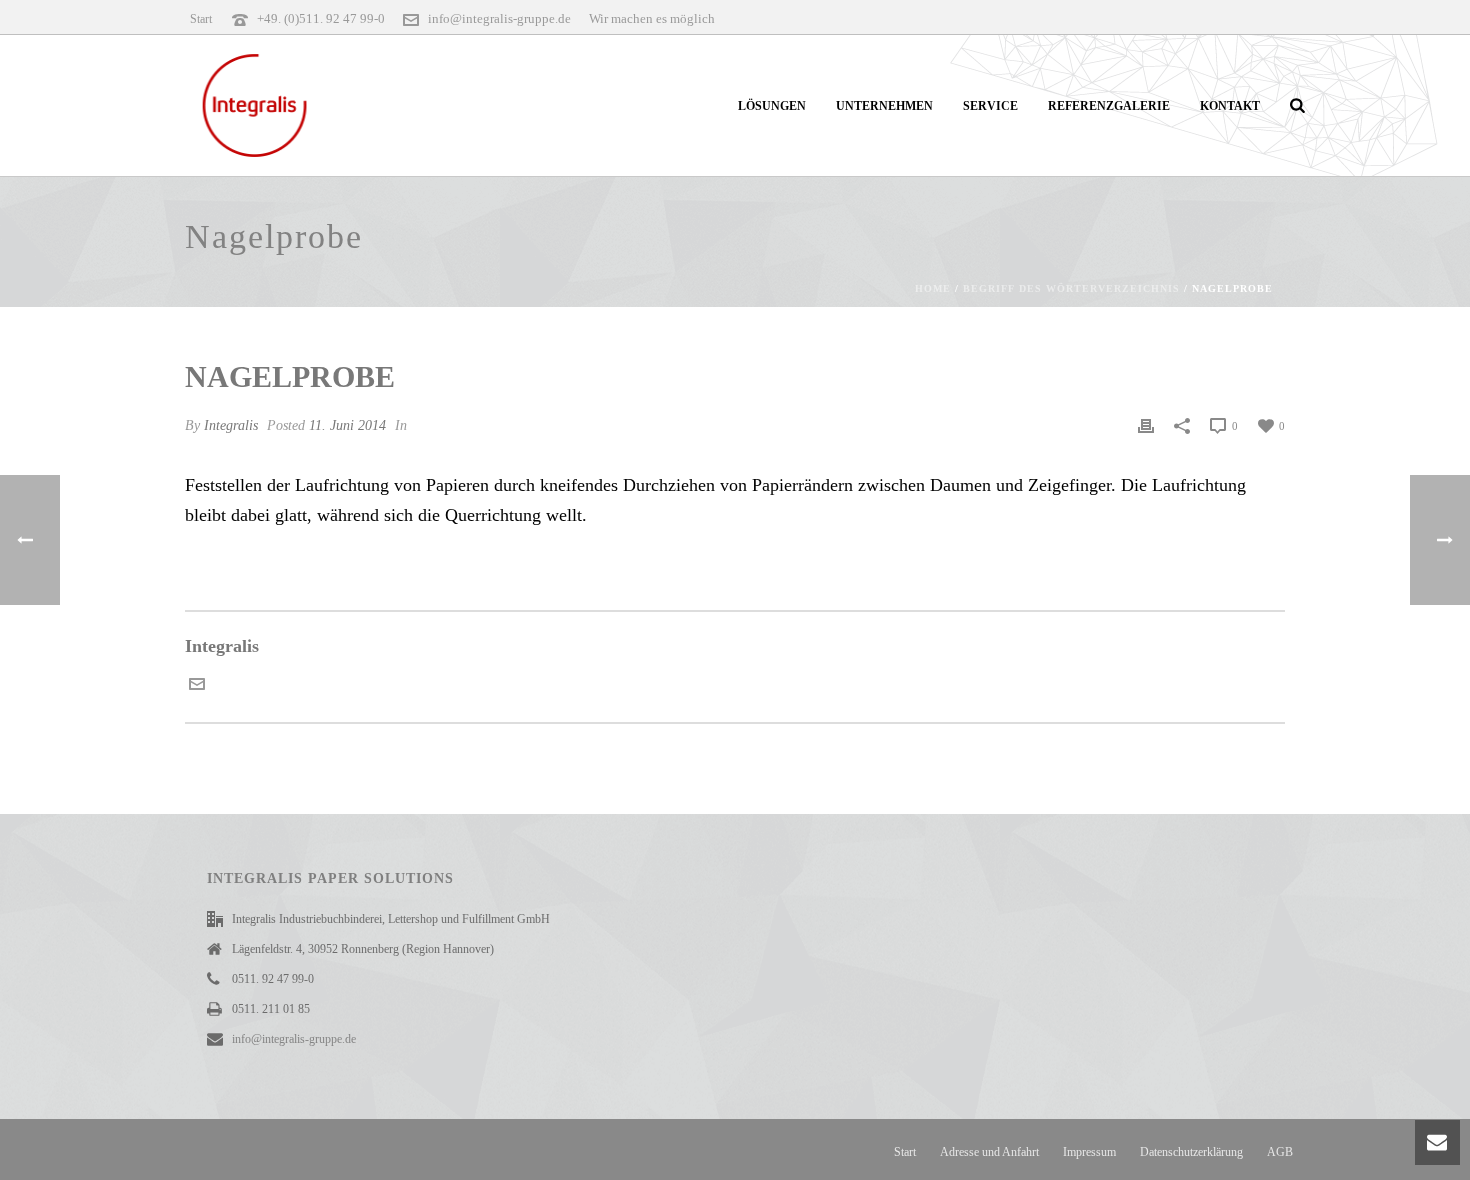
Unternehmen (884, 106)
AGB (1280, 1152)
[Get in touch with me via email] (197, 686)
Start (905, 1152)
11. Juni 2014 (347, 425)
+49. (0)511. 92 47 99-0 (321, 18)
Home (933, 288)
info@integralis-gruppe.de (499, 18)
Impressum (1089, 1152)
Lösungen (772, 106)
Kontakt (1230, 106)
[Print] (1146, 425)
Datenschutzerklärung (1191, 1152)
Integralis (231, 425)
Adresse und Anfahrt (989, 1152)
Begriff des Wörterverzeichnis (1071, 288)
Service (990, 106)
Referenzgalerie (1109, 106)
